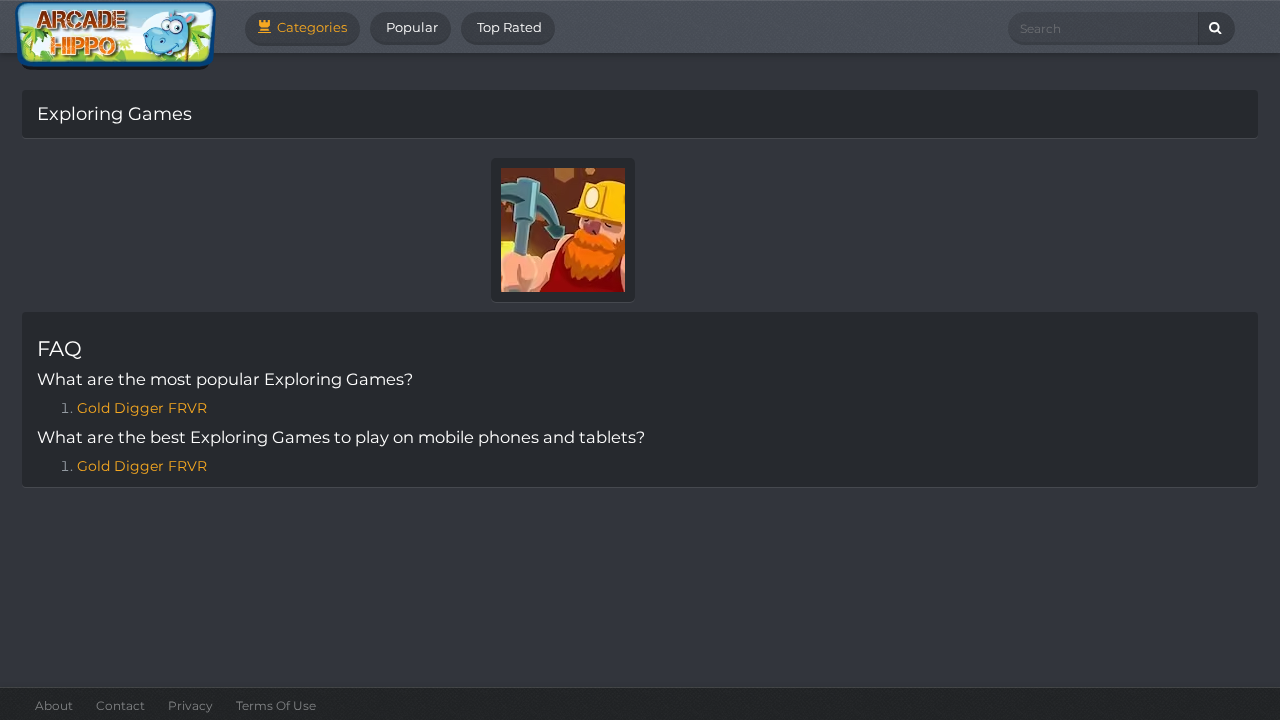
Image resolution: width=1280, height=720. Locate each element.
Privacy (190, 705)
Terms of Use (276, 705)
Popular (410, 27)
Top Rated (508, 27)
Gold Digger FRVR (142, 408)
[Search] (1216, 28)
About (54, 705)
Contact (120, 705)
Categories (310, 27)
